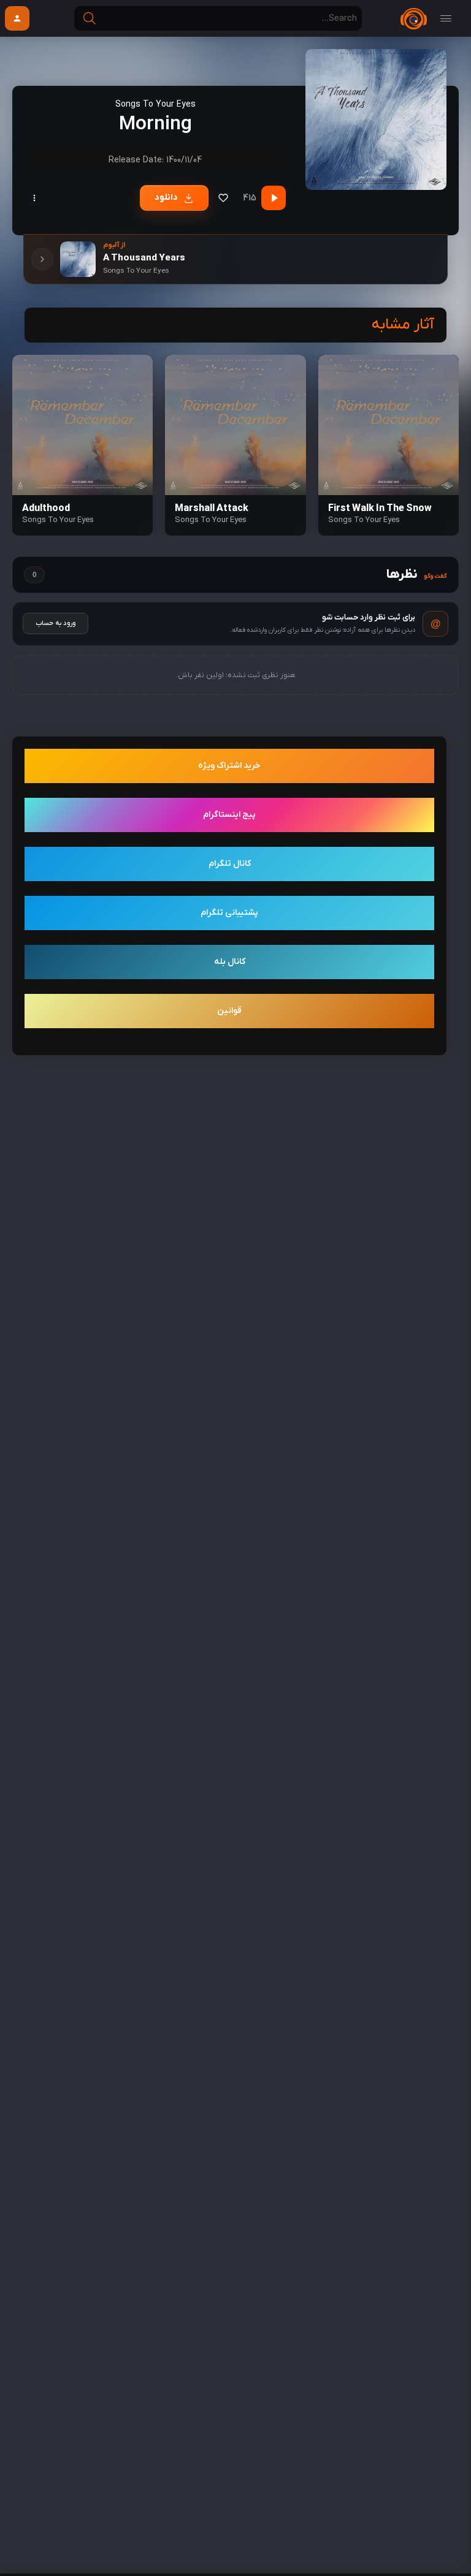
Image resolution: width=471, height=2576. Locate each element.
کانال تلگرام (230, 864)
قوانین (229, 1011)
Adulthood (46, 509)
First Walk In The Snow (380, 509)
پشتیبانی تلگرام (229, 913)
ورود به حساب (56, 623)
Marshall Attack (212, 509)
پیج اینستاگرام (229, 815)
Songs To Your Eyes (155, 104)
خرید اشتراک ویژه (229, 766)
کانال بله (230, 962)
